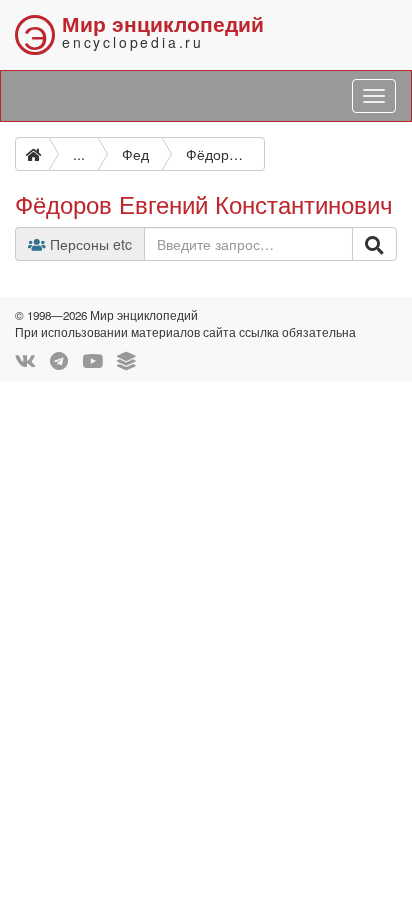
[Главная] (32, 154)
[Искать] (374, 244)
